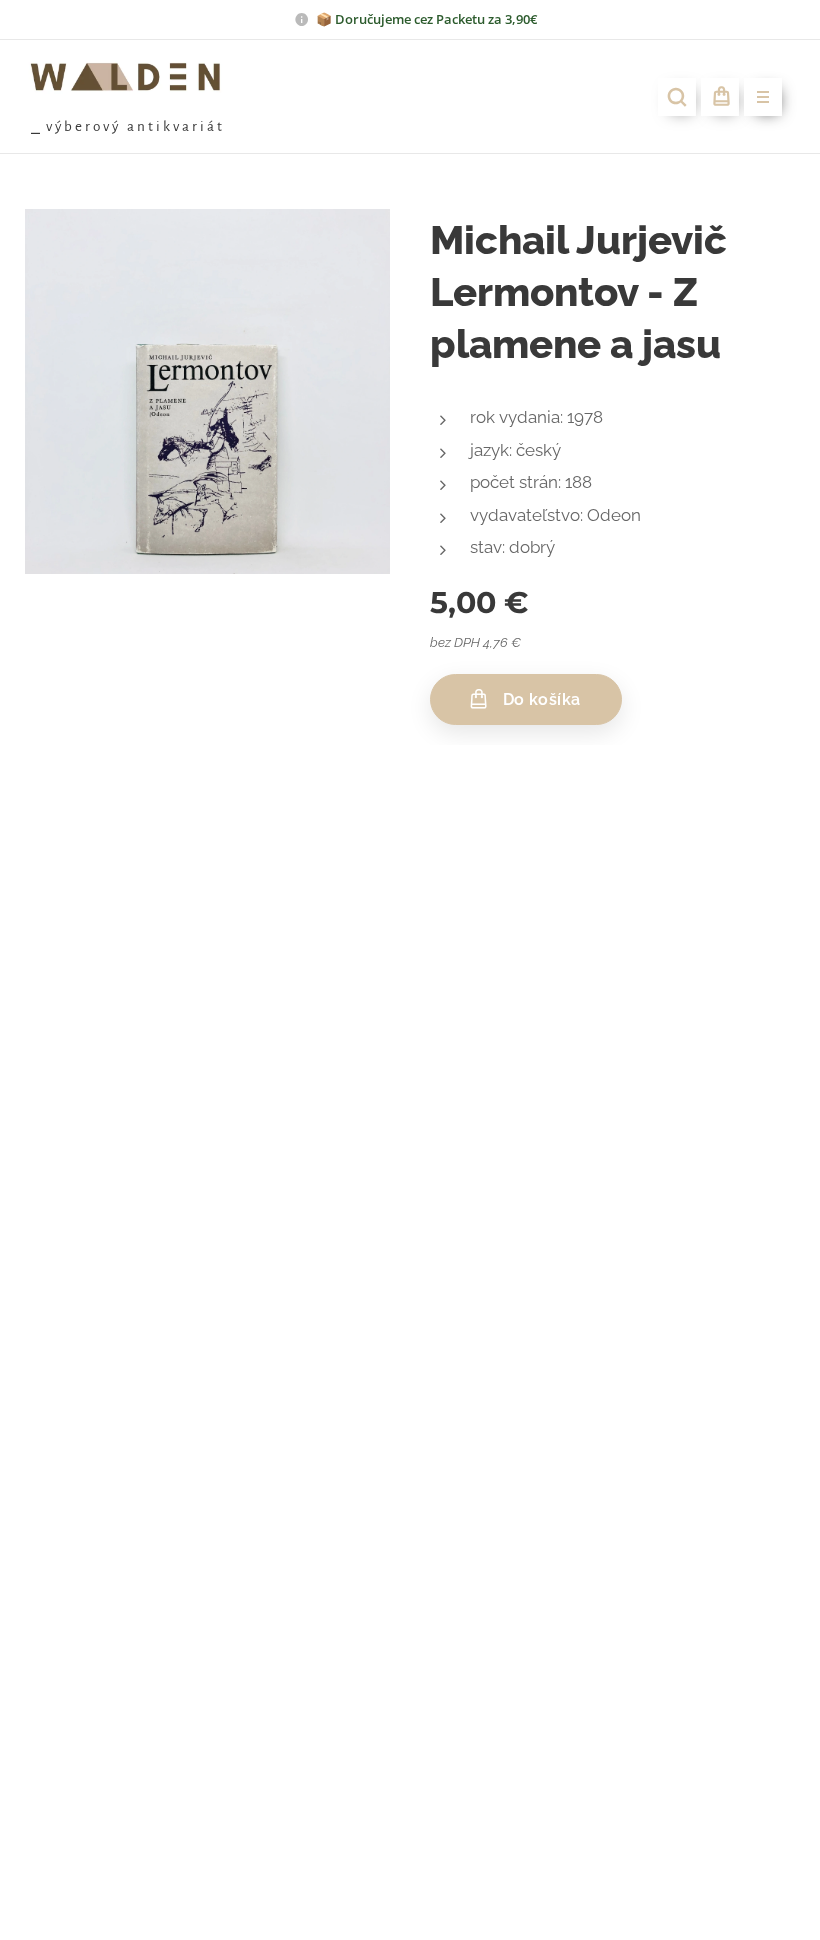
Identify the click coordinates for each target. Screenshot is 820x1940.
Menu (763, 97)
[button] (677, 97)
